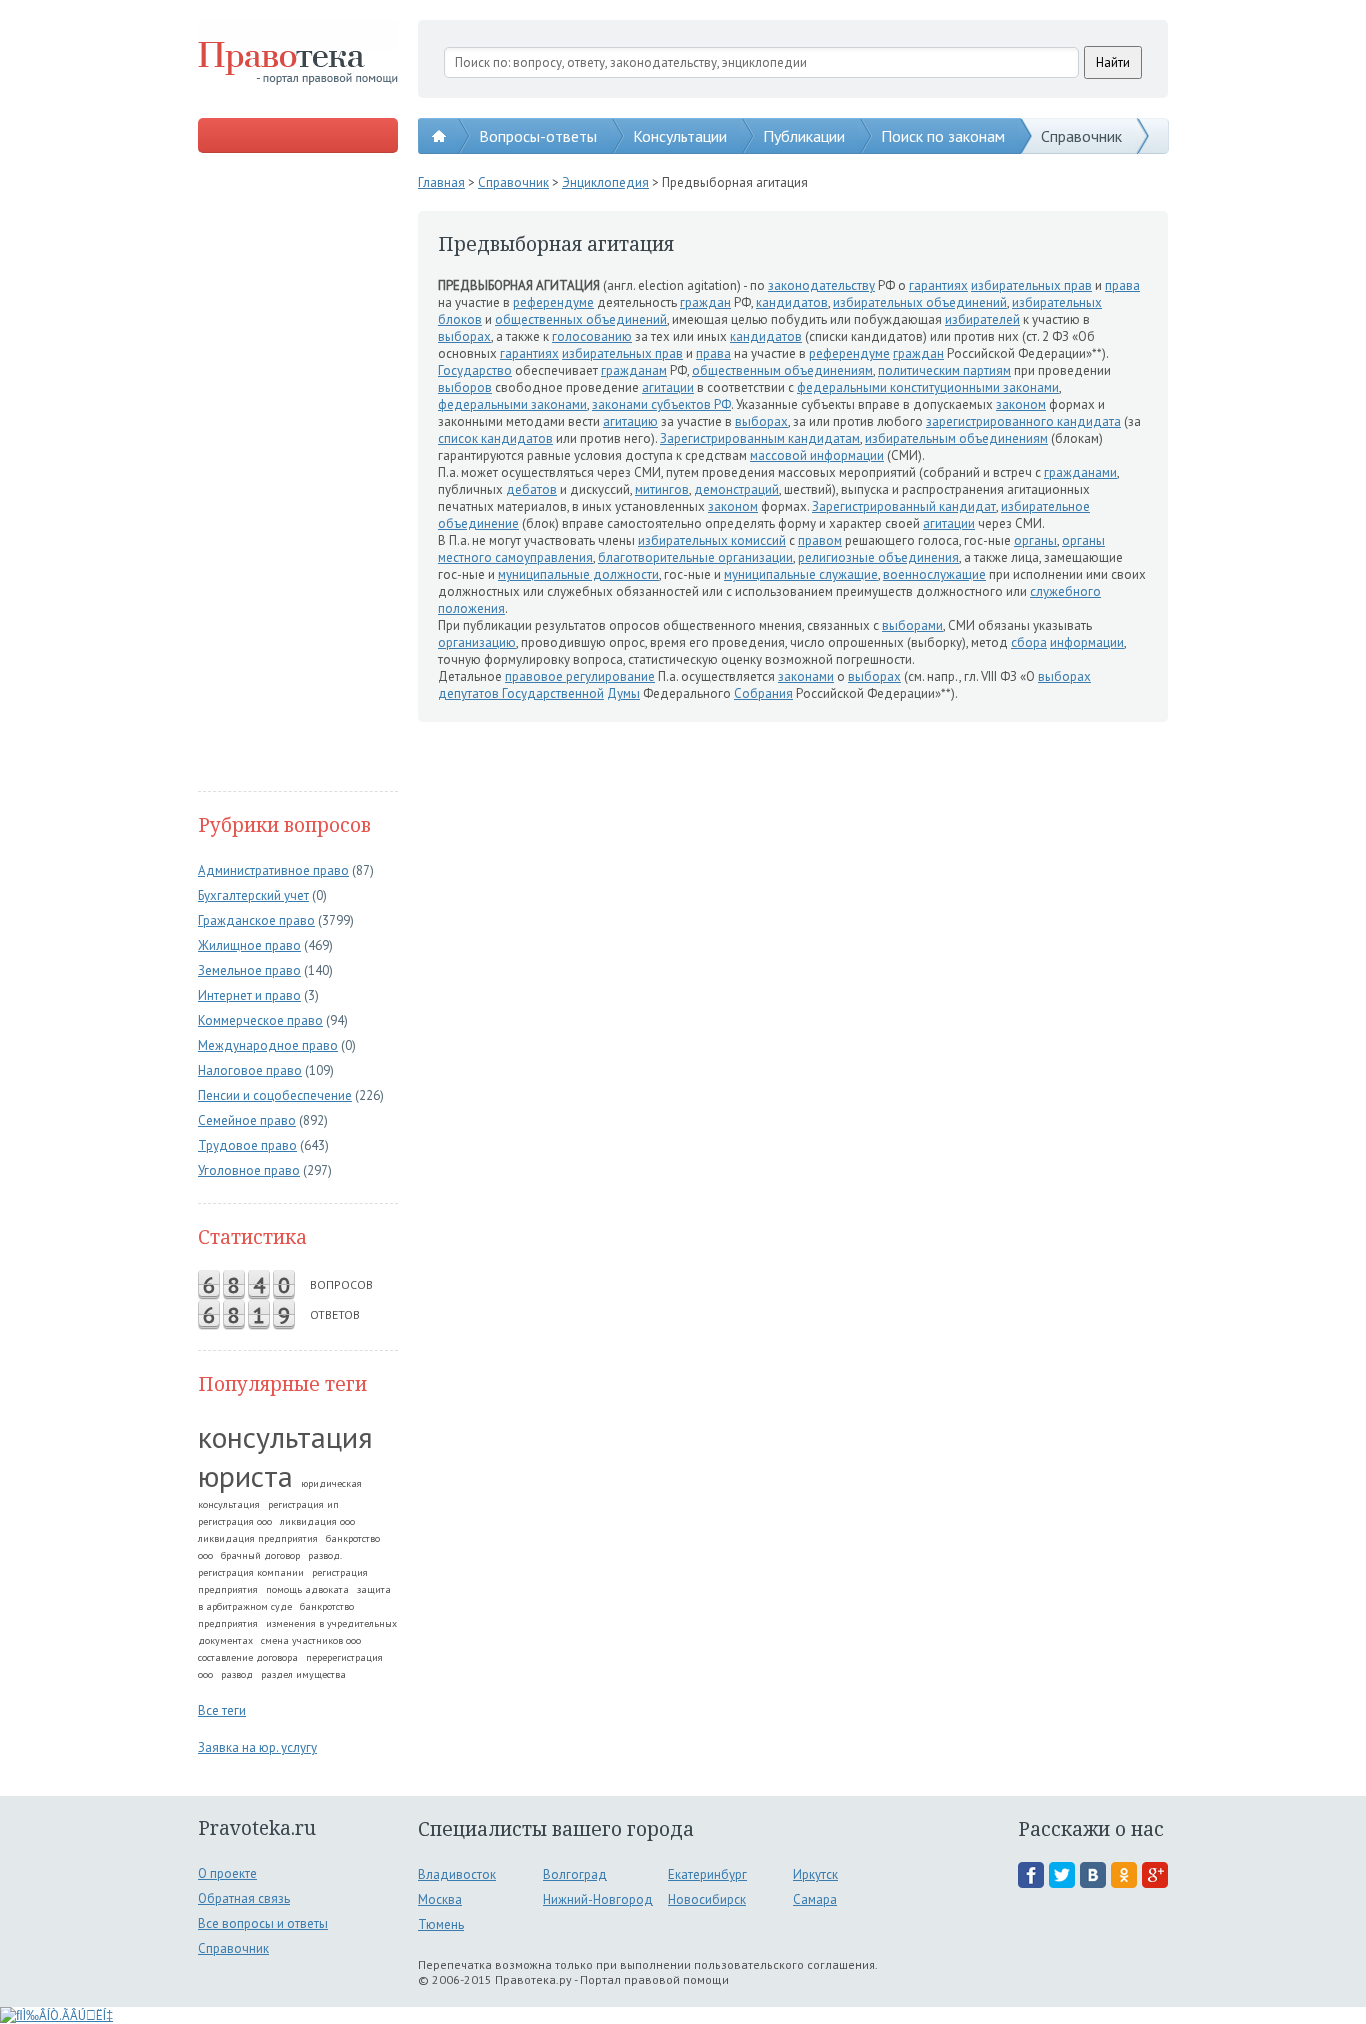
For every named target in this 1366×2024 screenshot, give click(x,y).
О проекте (227, 1873)
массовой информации (817, 455)
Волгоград (575, 1874)
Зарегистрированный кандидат (904, 506)
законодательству (821, 285)
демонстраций (736, 489)
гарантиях (938, 285)
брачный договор (260, 1555)
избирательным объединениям (956, 438)
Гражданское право (256, 920)
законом (1021, 404)
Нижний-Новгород (598, 1899)
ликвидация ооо (317, 1521)
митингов (662, 489)
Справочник (1081, 136)
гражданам (634, 370)
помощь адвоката (307, 1589)
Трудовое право (247, 1145)
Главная (441, 182)
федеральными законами (512, 404)
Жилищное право (249, 945)
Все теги (222, 1710)
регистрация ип (303, 1504)
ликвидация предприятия (258, 1538)
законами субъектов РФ (661, 404)
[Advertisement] (298, 474)
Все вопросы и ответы (263, 1923)
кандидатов (792, 302)
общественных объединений (581, 319)
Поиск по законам (943, 136)
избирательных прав (1031, 285)
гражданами (1080, 472)
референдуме (553, 302)
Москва (440, 1899)
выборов (465, 387)
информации (1087, 642)
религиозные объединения (878, 557)
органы (1035, 540)
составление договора (248, 1657)
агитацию (630, 421)
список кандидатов (495, 438)
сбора (1029, 642)
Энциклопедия (605, 182)
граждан (705, 302)
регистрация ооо (235, 1521)
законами (806, 676)
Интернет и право (249, 995)
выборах (464, 336)
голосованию (592, 336)
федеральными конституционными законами (928, 387)
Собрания (763, 693)
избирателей (982, 319)
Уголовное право (249, 1170)
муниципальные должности (578, 574)
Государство (475, 370)
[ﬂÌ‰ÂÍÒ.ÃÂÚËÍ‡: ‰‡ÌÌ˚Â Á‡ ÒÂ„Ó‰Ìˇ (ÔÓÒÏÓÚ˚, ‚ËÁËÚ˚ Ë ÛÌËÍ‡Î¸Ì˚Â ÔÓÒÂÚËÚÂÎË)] (56, 2015)
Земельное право (249, 970)
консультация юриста (285, 1456)
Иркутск (815, 1874)
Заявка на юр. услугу (257, 1747)
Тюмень (441, 1924)
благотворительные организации (695, 557)
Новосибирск (707, 1899)
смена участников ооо (311, 1640)
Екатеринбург (707, 1874)
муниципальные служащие (801, 574)
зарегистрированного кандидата (1023, 421)
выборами (912, 625)
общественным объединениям (782, 370)
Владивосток (457, 1874)
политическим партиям (944, 370)
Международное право (268, 1045)
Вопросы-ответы (538, 136)
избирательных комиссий (712, 540)
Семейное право (247, 1120)
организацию (477, 642)
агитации (668, 387)
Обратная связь (244, 1898)
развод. (325, 1555)
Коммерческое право (260, 1020)
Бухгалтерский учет (253, 895)
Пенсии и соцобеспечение (275, 1095)
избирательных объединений (920, 302)
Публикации (804, 136)
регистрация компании (251, 1572)
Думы (623, 693)
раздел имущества (303, 1674)
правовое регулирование (580, 676)
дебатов (531, 489)
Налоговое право (250, 1070)
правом (820, 540)
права (1122, 285)
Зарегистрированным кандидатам (760, 438)
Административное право (273, 870)
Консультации (680, 136)
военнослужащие (934, 574)
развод (237, 1674)
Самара (815, 1899)
